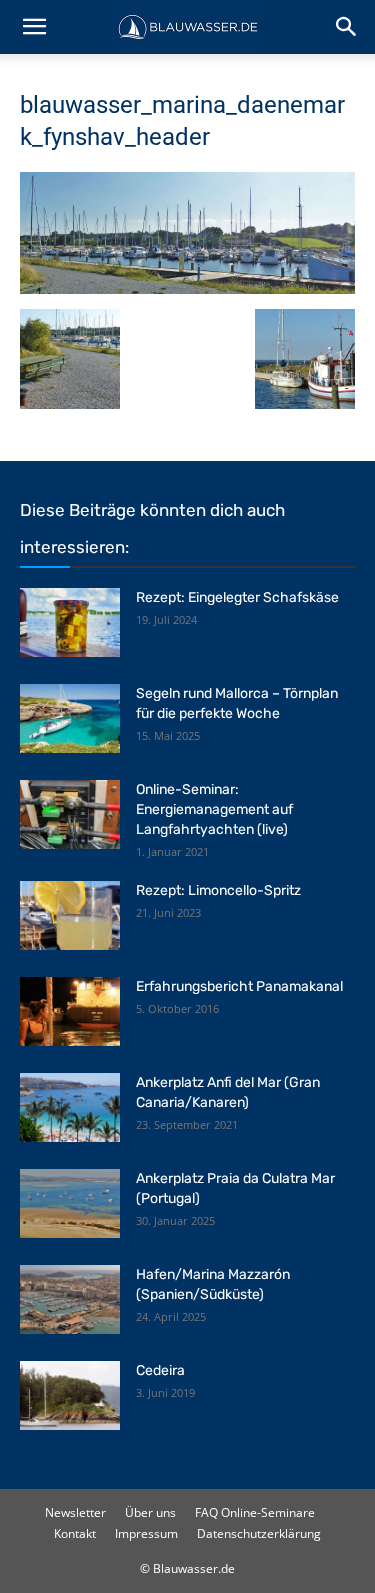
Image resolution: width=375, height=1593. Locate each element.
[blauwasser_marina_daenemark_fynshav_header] (187, 288)
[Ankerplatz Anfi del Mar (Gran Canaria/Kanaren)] (70, 1107)
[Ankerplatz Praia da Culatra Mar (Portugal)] (70, 1203)
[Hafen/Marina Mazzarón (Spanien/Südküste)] (70, 1299)
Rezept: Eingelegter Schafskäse (237, 597)
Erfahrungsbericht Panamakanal (239, 986)
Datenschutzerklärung (259, 1533)
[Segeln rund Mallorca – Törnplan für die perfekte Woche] (70, 718)
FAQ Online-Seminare (255, 1512)
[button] (34, 27)
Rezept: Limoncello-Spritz (218, 890)
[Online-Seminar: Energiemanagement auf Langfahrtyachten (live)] (70, 814)
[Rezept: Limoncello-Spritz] (70, 915)
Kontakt (75, 1533)
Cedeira (160, 1370)
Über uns (150, 1512)
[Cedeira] (70, 1395)
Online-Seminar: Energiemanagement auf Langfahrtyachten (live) (214, 809)
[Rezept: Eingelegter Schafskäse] (70, 622)
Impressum (146, 1533)
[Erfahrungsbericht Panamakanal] (70, 1011)
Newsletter (75, 1512)
